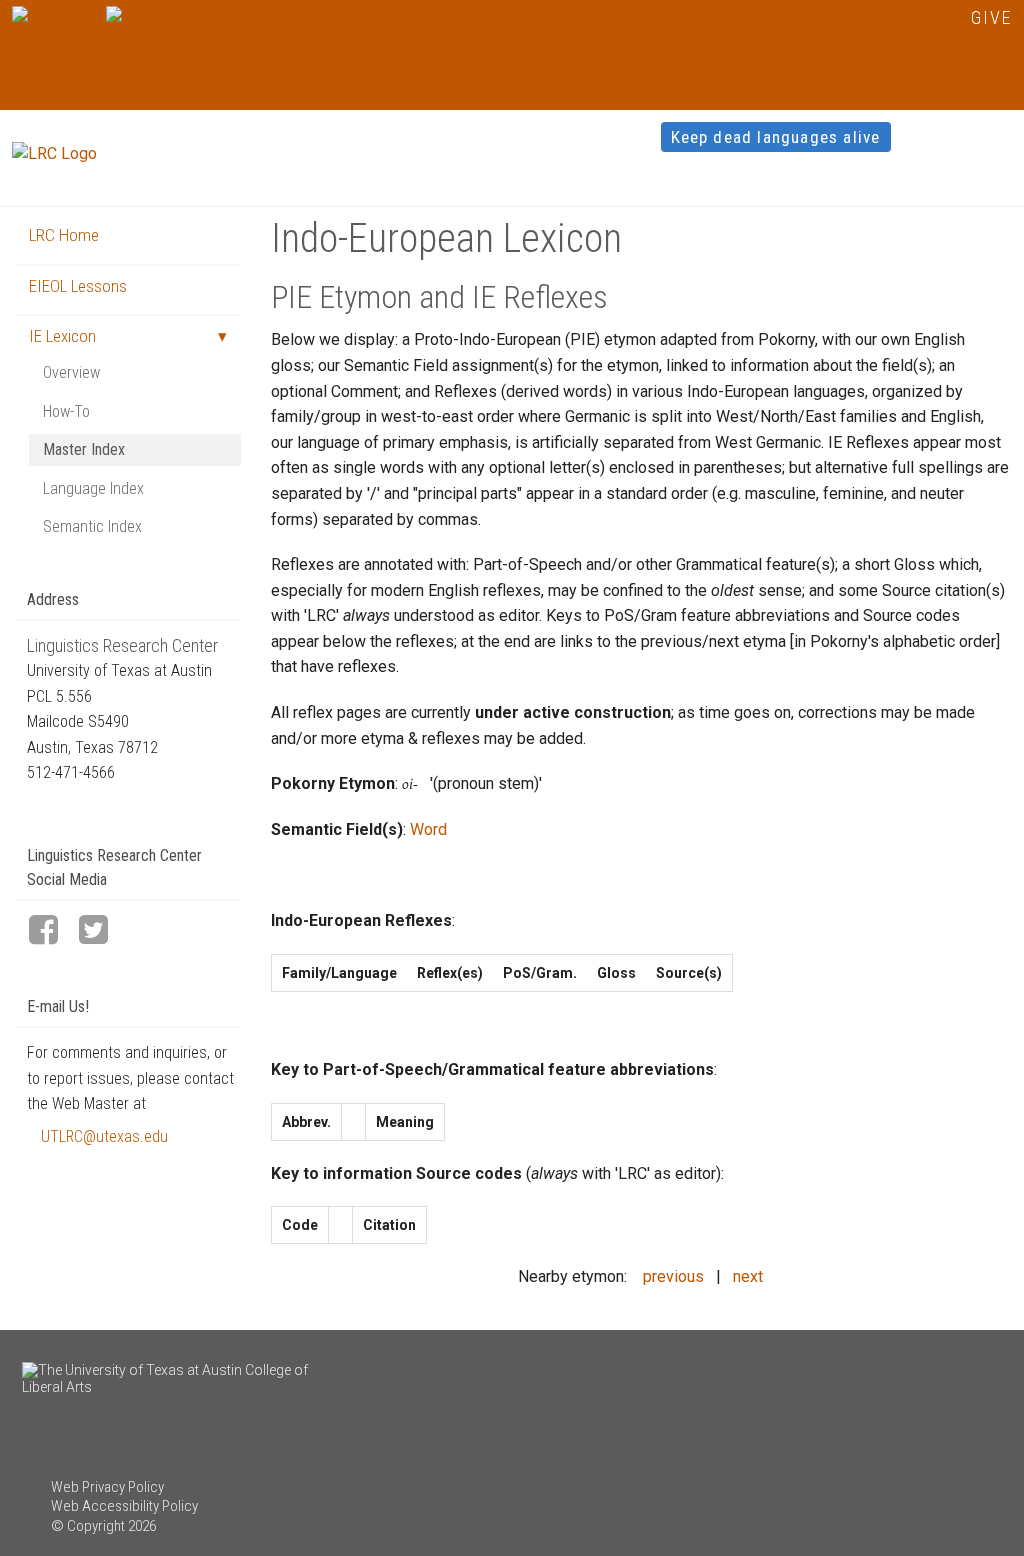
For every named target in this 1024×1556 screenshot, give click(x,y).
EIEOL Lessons (78, 286)
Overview (71, 372)
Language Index (93, 488)
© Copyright (88, 1526)
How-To (66, 411)
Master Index (84, 449)
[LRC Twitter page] (102, 931)
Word (428, 829)
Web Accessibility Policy (124, 1506)
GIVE (991, 17)
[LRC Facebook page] (52, 931)
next (748, 1276)
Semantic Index (92, 526)
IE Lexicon (62, 336)
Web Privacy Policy (107, 1487)
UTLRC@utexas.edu (104, 1136)
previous (673, 1276)
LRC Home (64, 235)
